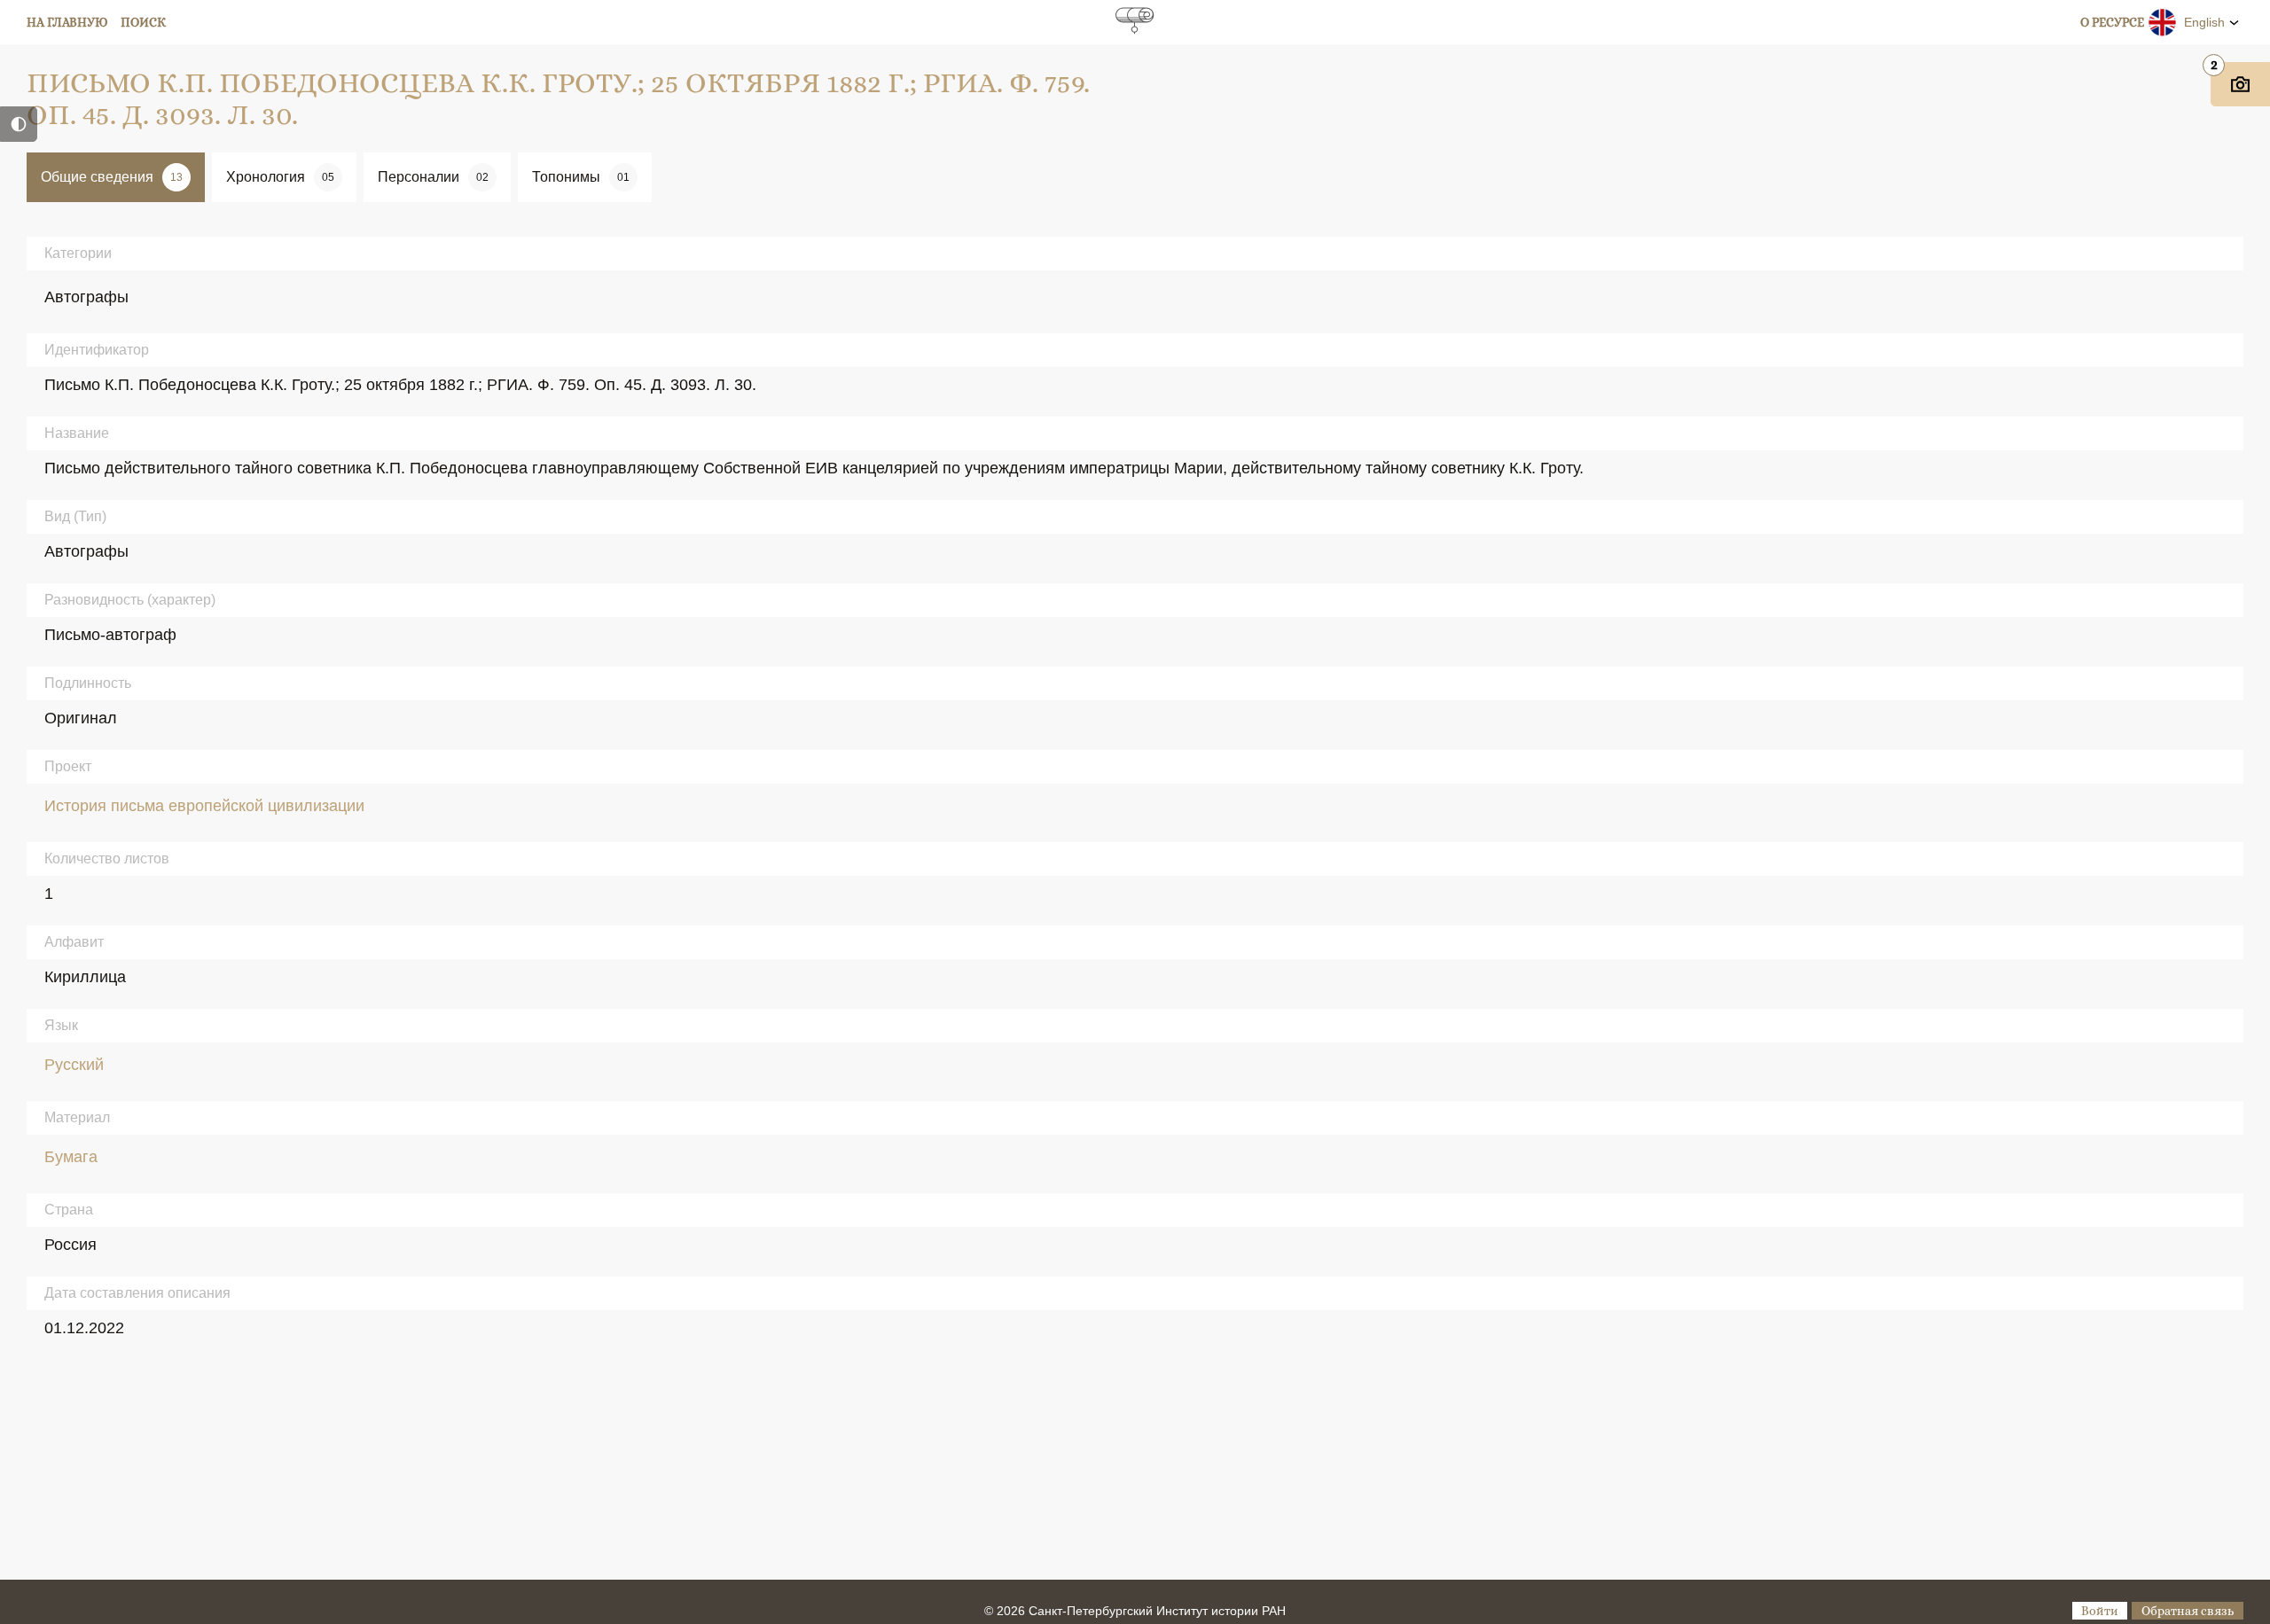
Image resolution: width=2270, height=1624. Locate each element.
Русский (74, 1065)
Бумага (71, 1157)
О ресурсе (2112, 22)
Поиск (143, 22)
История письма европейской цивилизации (204, 806)
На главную (67, 22)
